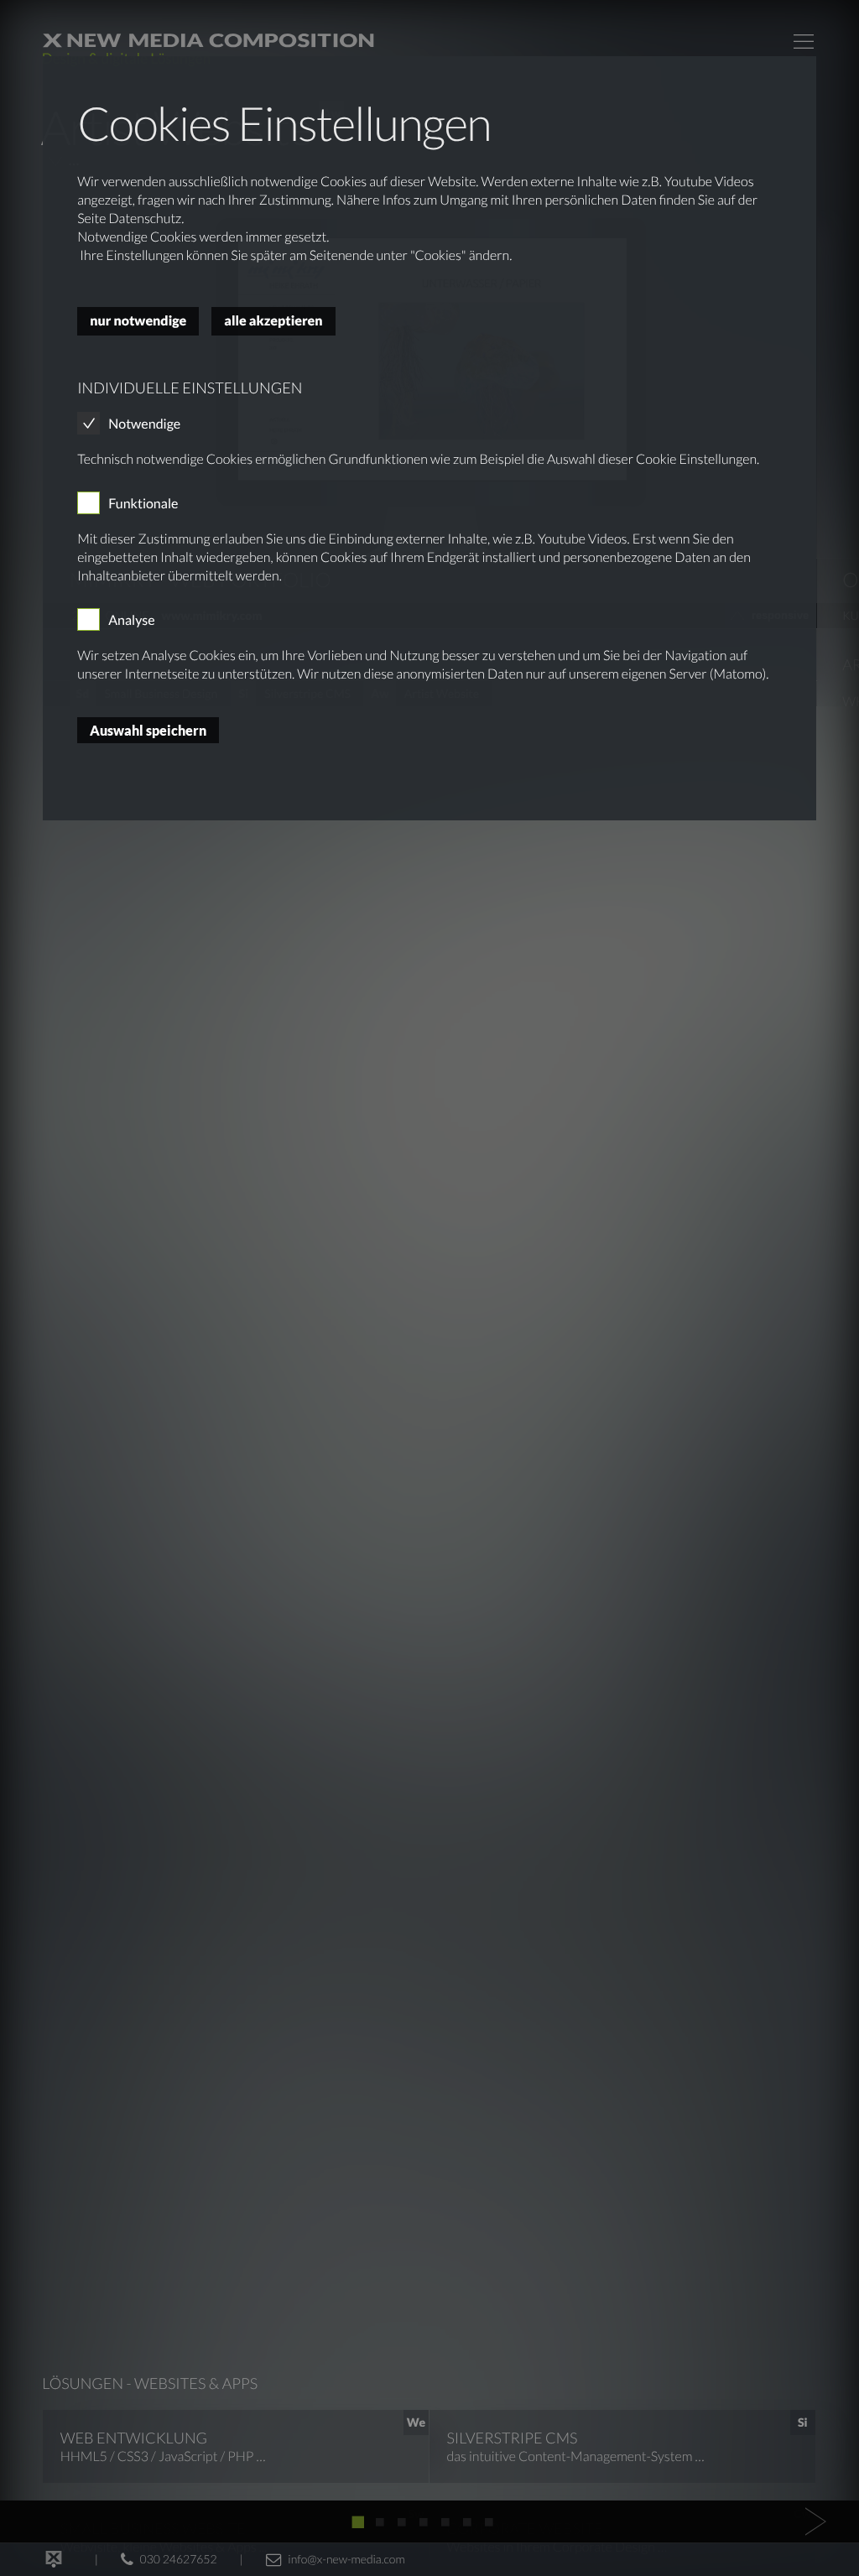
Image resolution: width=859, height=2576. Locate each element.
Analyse (132, 620)
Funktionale (143, 504)
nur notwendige (138, 321)
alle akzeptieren (273, 321)
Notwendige (144, 424)
